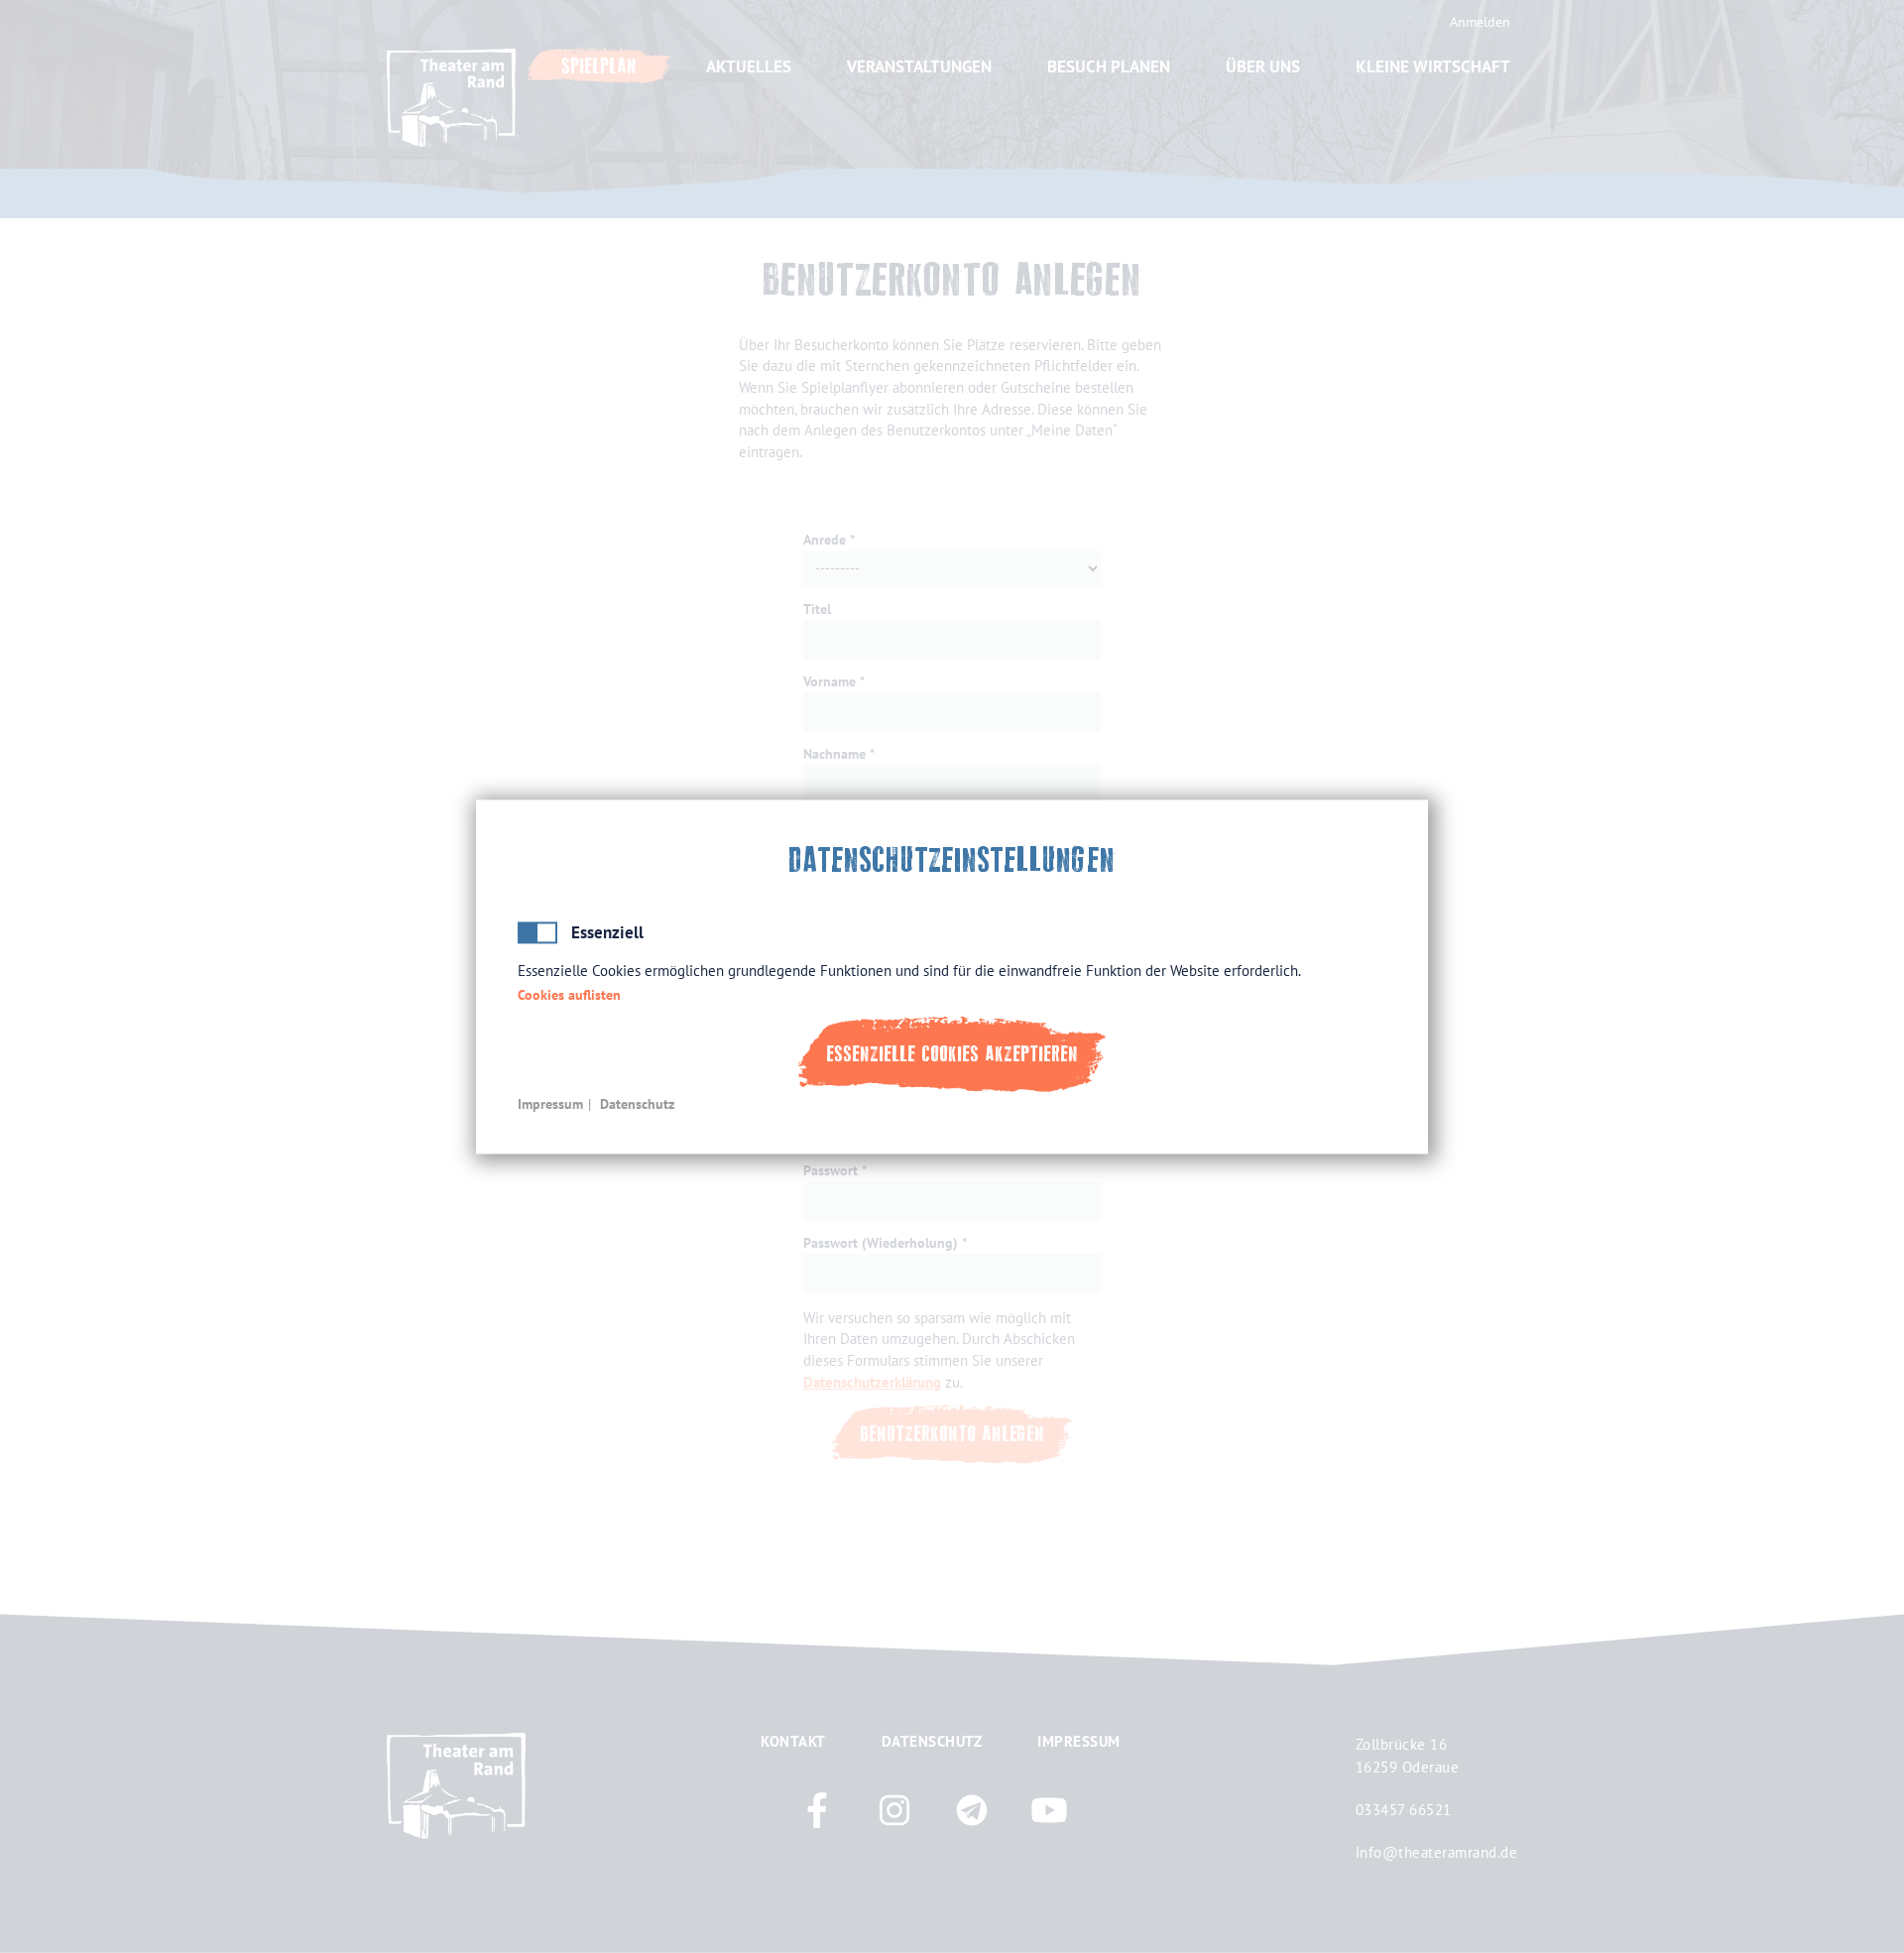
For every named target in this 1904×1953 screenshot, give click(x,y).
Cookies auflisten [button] (569, 996)
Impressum (550, 1104)
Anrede (825, 540)
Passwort (831, 1170)
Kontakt (793, 1741)
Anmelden (1480, 22)
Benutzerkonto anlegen (952, 1434)
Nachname (834, 754)
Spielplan (599, 66)
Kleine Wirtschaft (1433, 66)
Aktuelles (749, 66)
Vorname (830, 681)
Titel (817, 609)
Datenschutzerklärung (872, 1382)
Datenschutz (637, 1104)
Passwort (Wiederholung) (881, 1243)
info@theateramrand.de (1437, 1852)
